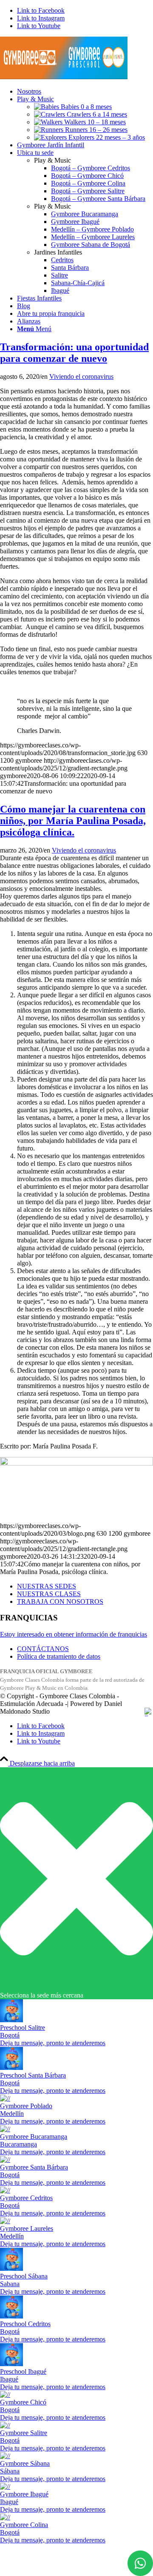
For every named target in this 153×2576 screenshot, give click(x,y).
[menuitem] (85, 92)
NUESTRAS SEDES (47, 1586)
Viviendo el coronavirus (81, 376)
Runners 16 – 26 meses (95, 130)
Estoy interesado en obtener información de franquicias (74, 1634)
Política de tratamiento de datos (59, 1656)
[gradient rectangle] (64, 77)
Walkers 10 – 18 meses (94, 122)
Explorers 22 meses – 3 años (106, 137)
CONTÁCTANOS (43, 1649)
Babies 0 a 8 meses (85, 107)
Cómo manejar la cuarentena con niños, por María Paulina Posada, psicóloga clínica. (73, 821)
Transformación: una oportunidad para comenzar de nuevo (74, 353)
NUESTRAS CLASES (49, 1594)
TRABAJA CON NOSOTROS (60, 1601)
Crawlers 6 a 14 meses (96, 114)
